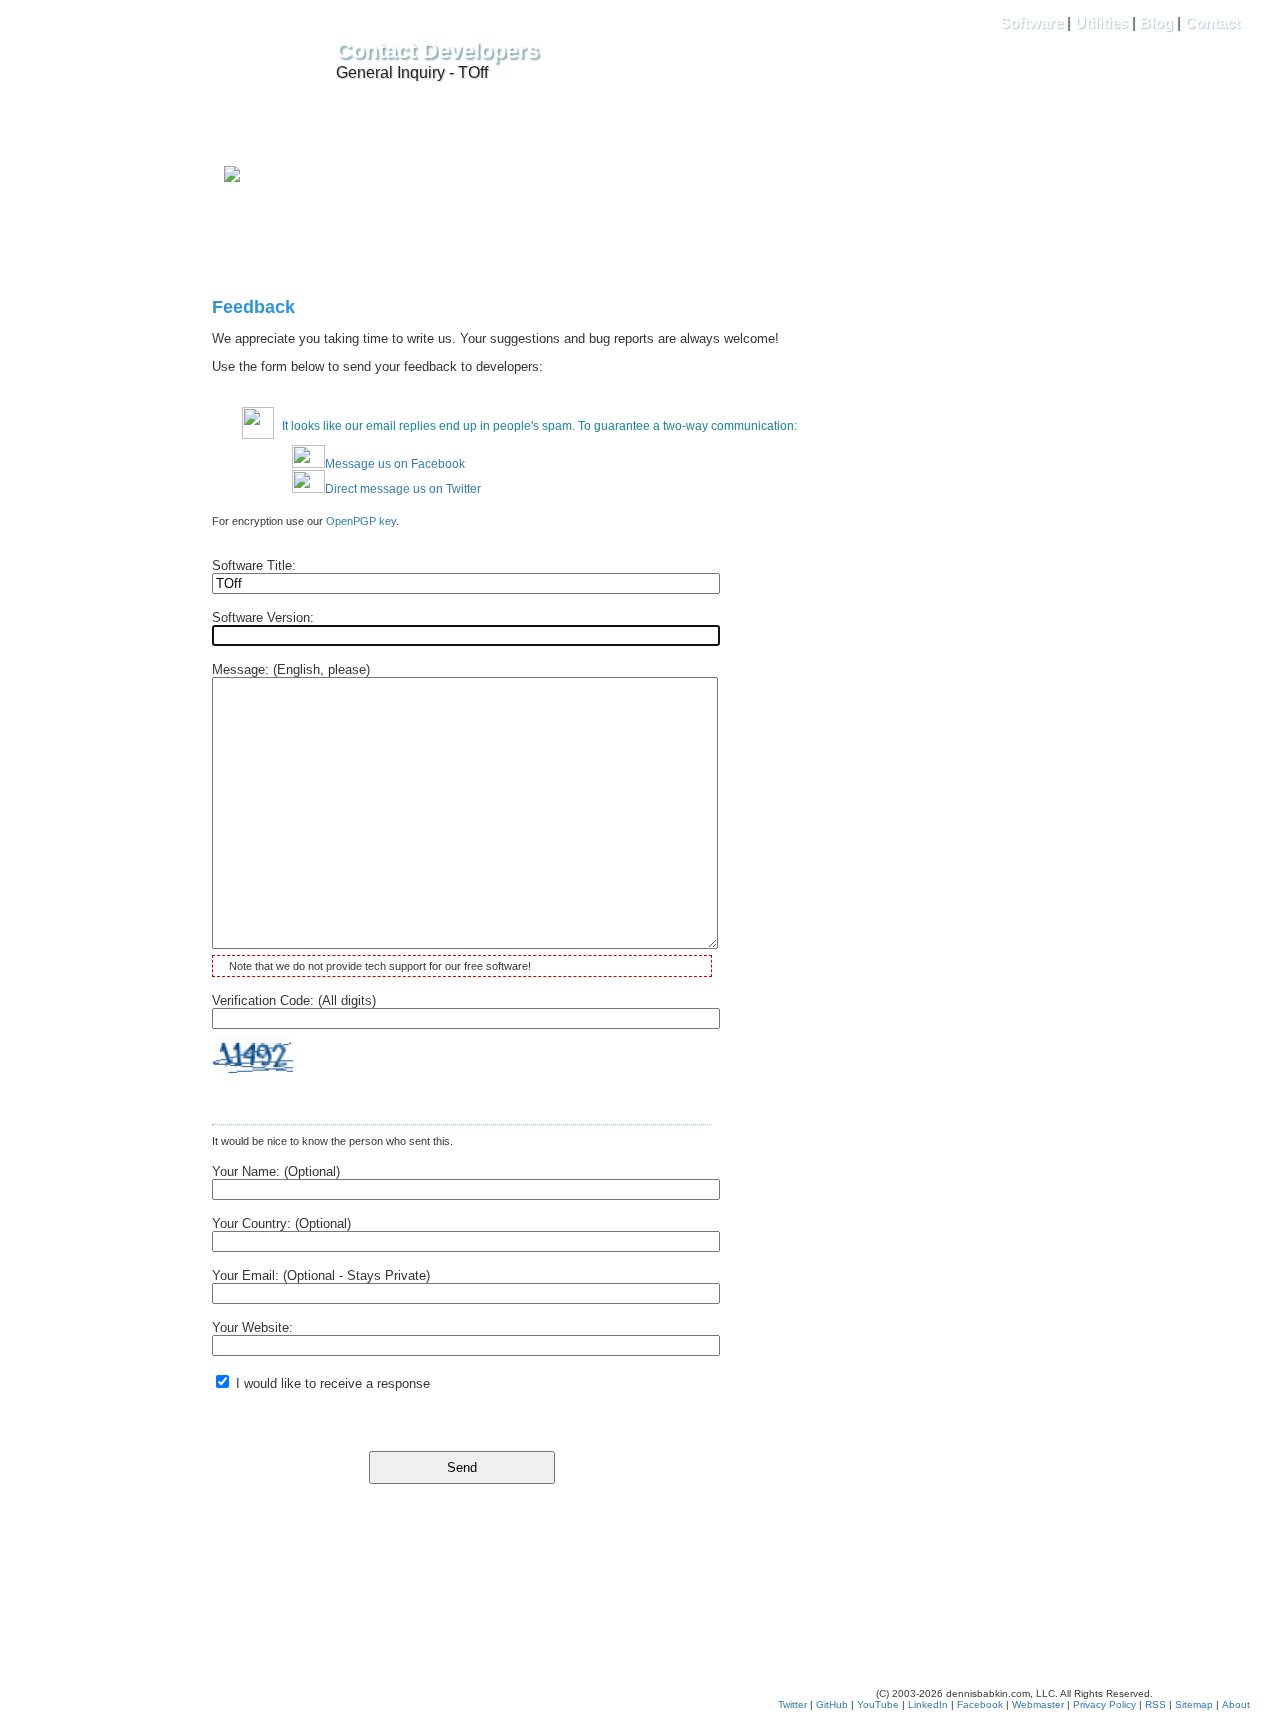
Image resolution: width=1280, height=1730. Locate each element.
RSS (1155, 1704)
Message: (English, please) (291, 669)
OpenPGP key (361, 521)
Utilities (1101, 22)
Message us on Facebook (395, 463)
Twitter (792, 1704)
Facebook (980, 1704)
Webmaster (1038, 1704)
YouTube (878, 1704)
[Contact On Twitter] (232, 177)
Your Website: (252, 1327)
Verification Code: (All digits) (294, 1000)
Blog (1156, 22)
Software (1031, 22)
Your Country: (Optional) (281, 1223)
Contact (1212, 22)
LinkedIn (928, 1704)
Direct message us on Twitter (403, 488)
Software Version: (263, 617)
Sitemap (1194, 1704)
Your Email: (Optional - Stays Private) (321, 1275)
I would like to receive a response (331, 1383)
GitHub (832, 1704)
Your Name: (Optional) (276, 1171)
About (1236, 1704)
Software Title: (254, 565)
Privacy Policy (1104, 1704)
